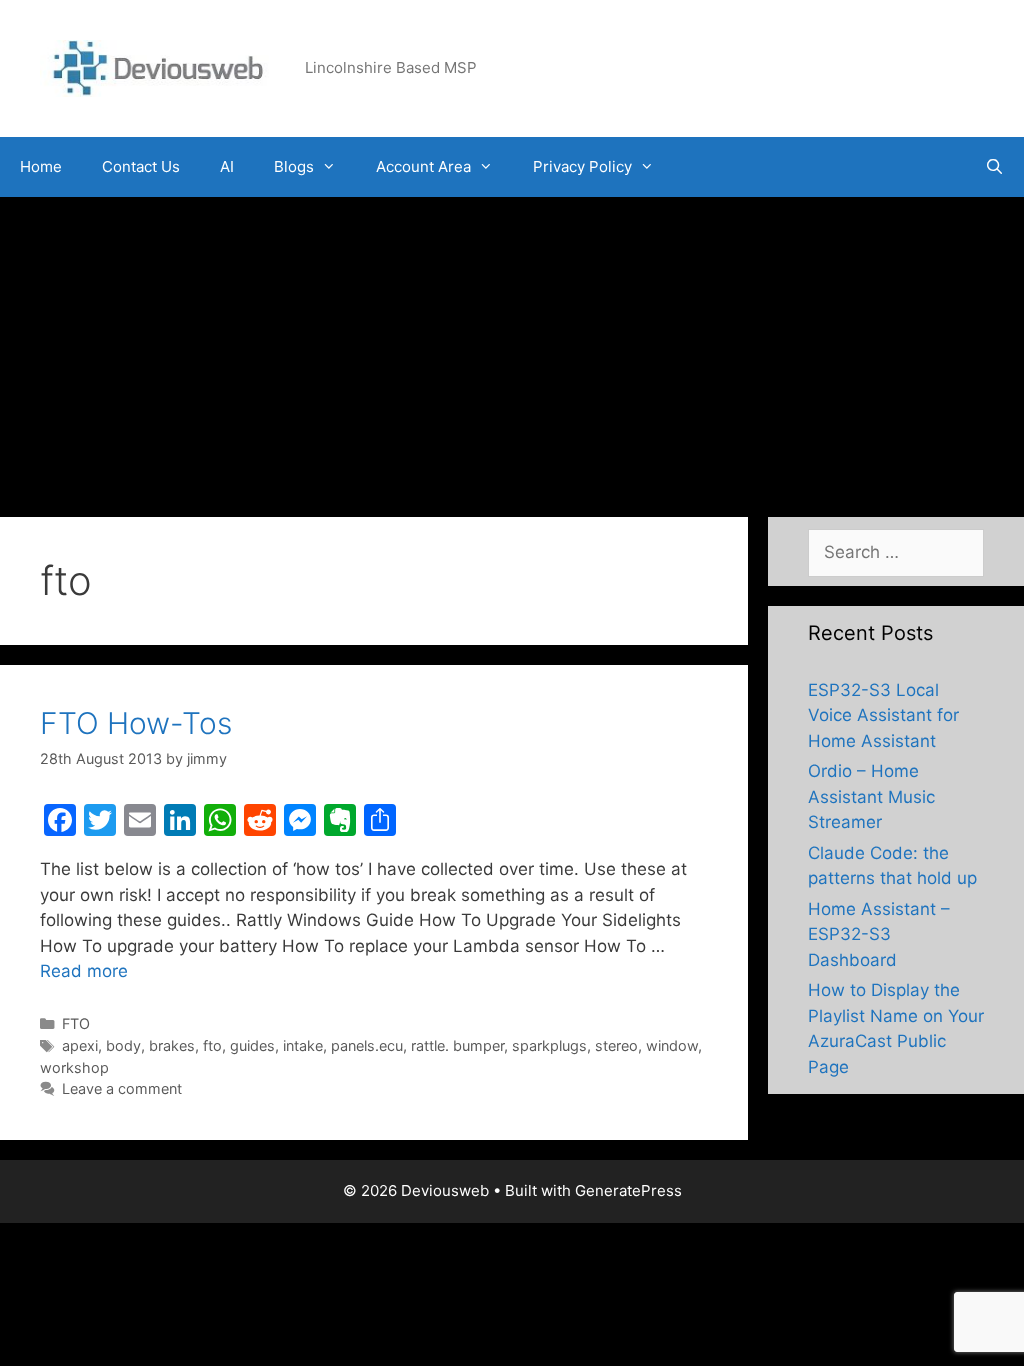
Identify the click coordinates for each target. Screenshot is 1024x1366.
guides (252, 1045)
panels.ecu (367, 1045)
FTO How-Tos (136, 723)
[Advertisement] (512, 347)
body (123, 1045)
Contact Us (141, 166)
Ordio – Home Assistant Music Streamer (871, 796)
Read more (84, 971)
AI (227, 166)
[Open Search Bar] (994, 167)
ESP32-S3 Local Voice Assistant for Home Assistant (883, 715)
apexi (80, 1045)
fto (212, 1045)
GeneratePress (628, 1190)
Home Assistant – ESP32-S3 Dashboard (879, 934)
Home (41, 166)
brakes (172, 1045)
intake (303, 1045)
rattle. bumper (457, 1045)
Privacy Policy (582, 166)
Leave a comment (122, 1088)
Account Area (423, 166)
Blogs (294, 166)
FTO (76, 1023)
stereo (616, 1045)
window (672, 1045)
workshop (74, 1067)
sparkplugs (549, 1045)
